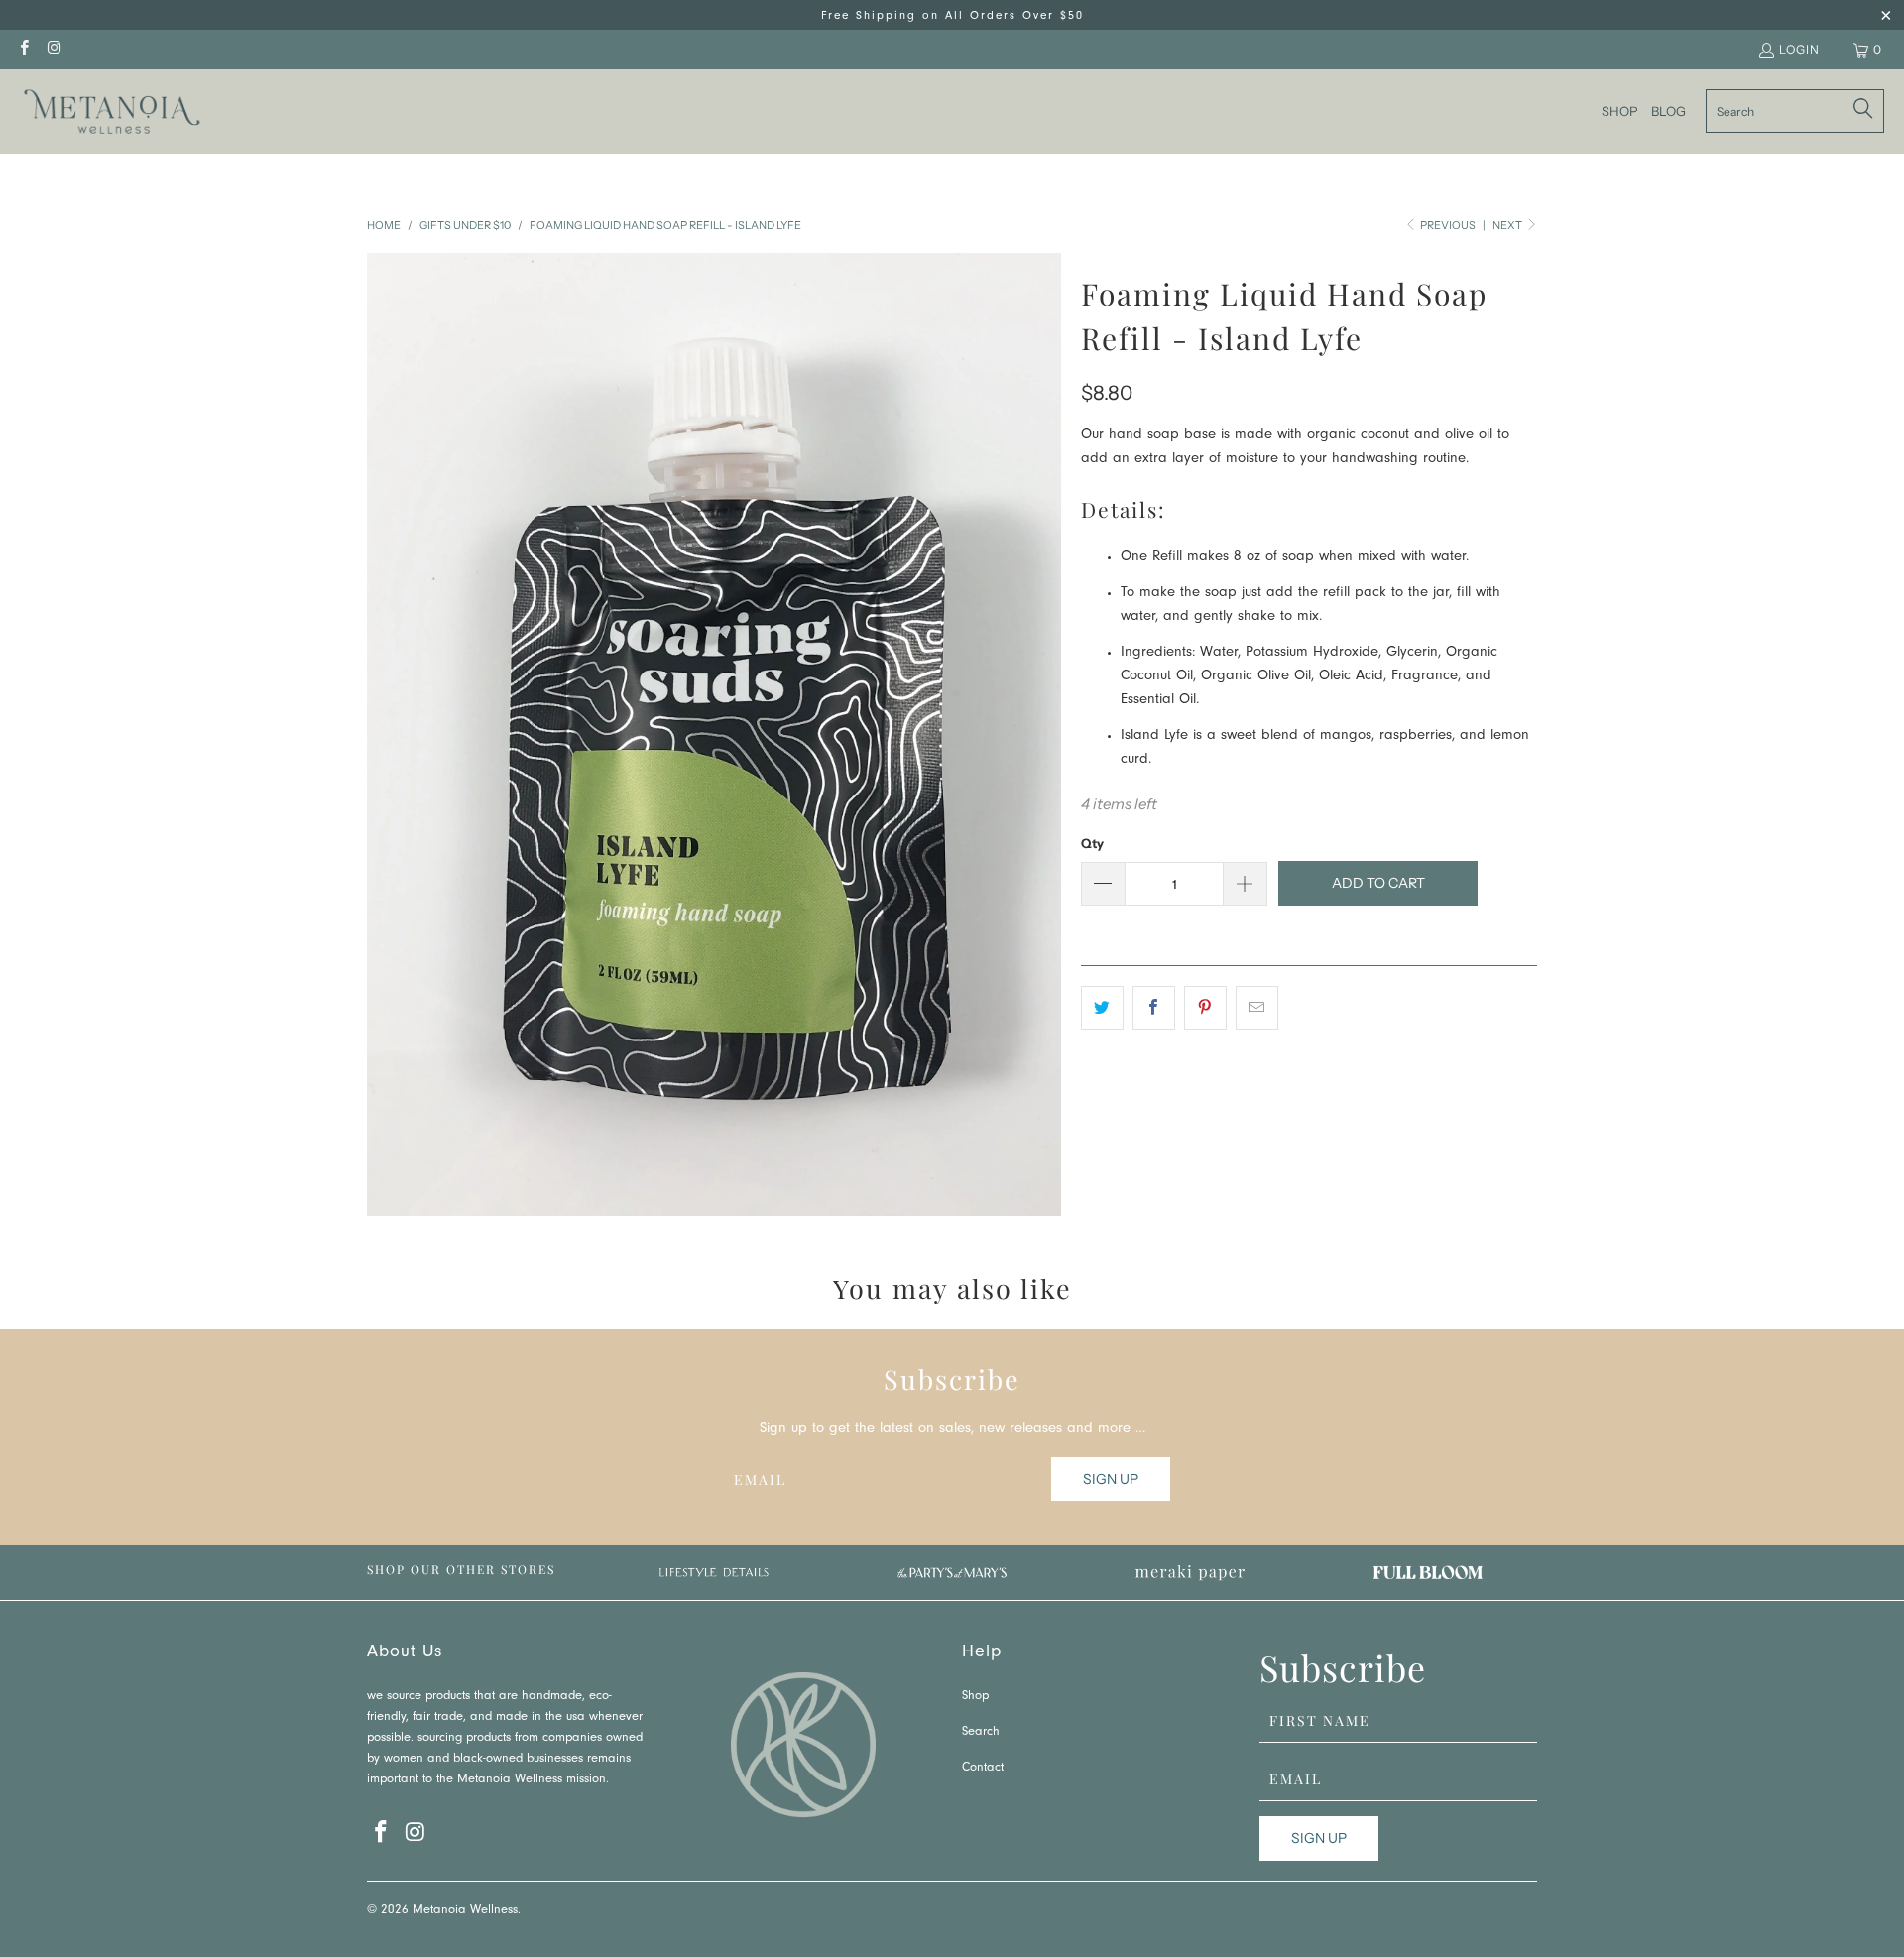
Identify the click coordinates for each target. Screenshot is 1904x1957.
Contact (983, 1768)
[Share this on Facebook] (1154, 1008)
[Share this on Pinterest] (1205, 1008)
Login (1799, 49)
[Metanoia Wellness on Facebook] (23, 49)
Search (981, 1732)
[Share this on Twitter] (1102, 1008)
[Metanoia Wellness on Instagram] (53, 49)
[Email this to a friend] (1257, 1008)
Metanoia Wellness (465, 1911)
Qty (1092, 843)
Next (1508, 225)
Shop (975, 1697)
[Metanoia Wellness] (112, 112)
